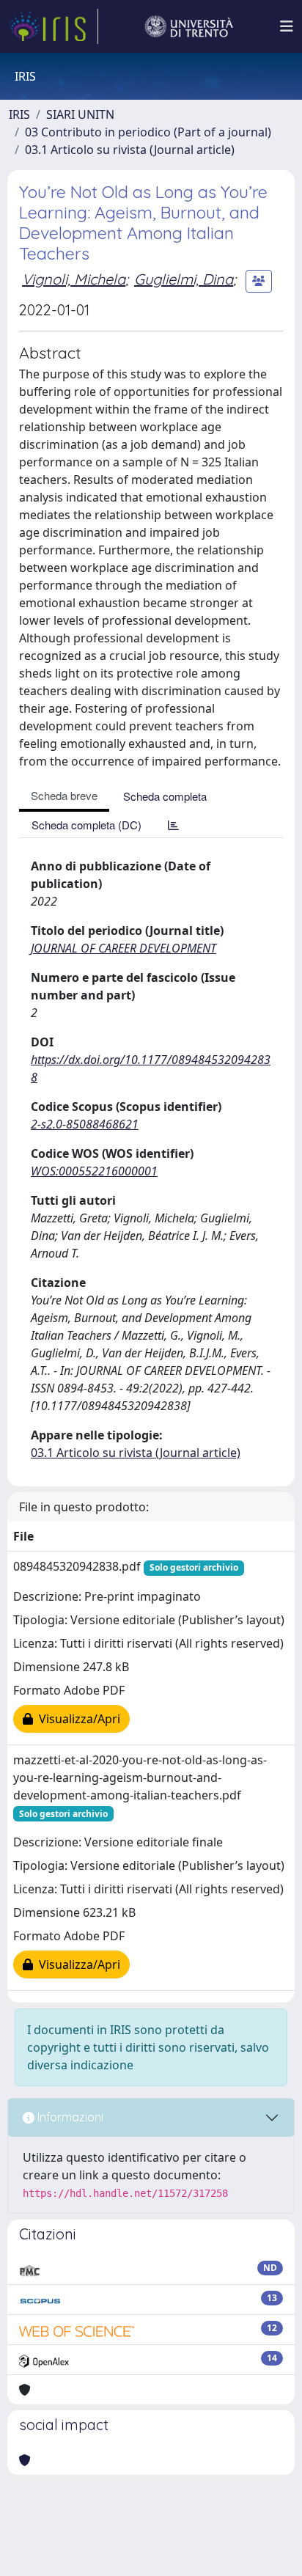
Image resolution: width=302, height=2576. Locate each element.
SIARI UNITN (80, 114)
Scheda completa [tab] (165, 796)
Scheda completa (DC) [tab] (86, 825)
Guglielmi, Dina (184, 279)
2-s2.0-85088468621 (85, 1124)
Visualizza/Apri (77, 1719)
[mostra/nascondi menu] (287, 26)
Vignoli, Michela (74, 279)
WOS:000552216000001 (94, 1171)
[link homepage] (54, 26)
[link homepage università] (189, 26)
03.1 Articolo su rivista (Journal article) (130, 150)
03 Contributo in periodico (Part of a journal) (148, 132)
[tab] (173, 825)
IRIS (19, 114)
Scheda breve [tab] (64, 795)
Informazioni (69, 2117)
